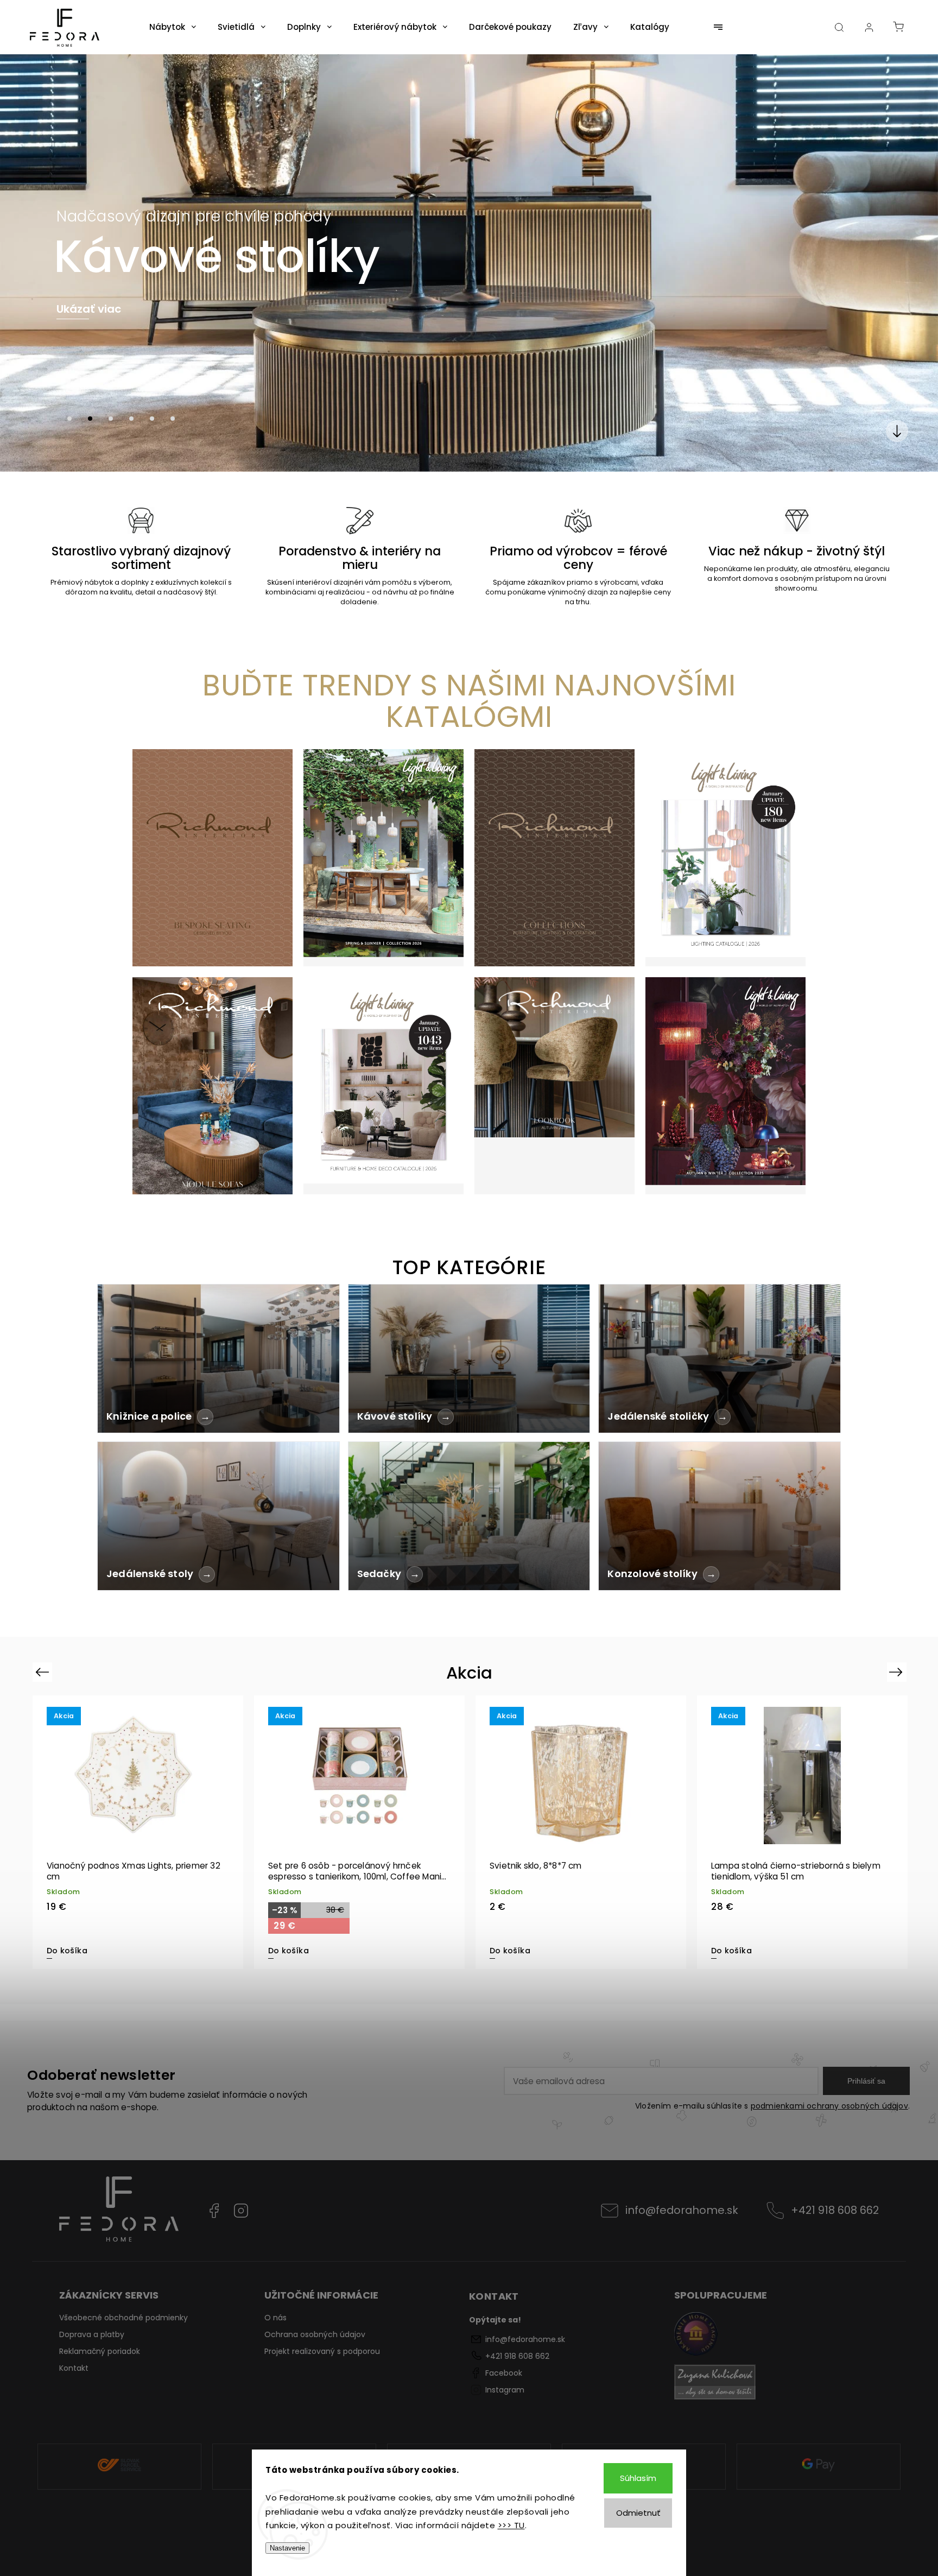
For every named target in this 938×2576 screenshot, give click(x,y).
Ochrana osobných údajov (315, 2334)
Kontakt (74, 2368)
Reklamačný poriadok (100, 2351)
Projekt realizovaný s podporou (322, 2351)
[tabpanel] (138, 1832)
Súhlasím (638, 2478)
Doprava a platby (92, 2334)
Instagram (241, 2211)
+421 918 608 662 (835, 2210)
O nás (275, 2318)
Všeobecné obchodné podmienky (123, 2318)
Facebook (214, 2211)
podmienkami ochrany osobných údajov (829, 2106)
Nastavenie (287, 2548)
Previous (44, 1672)
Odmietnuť (638, 2513)
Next (898, 1672)
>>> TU (511, 2525)
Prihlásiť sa (866, 2081)
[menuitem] (173, 27)
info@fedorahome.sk (682, 2210)
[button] (24, 263)
